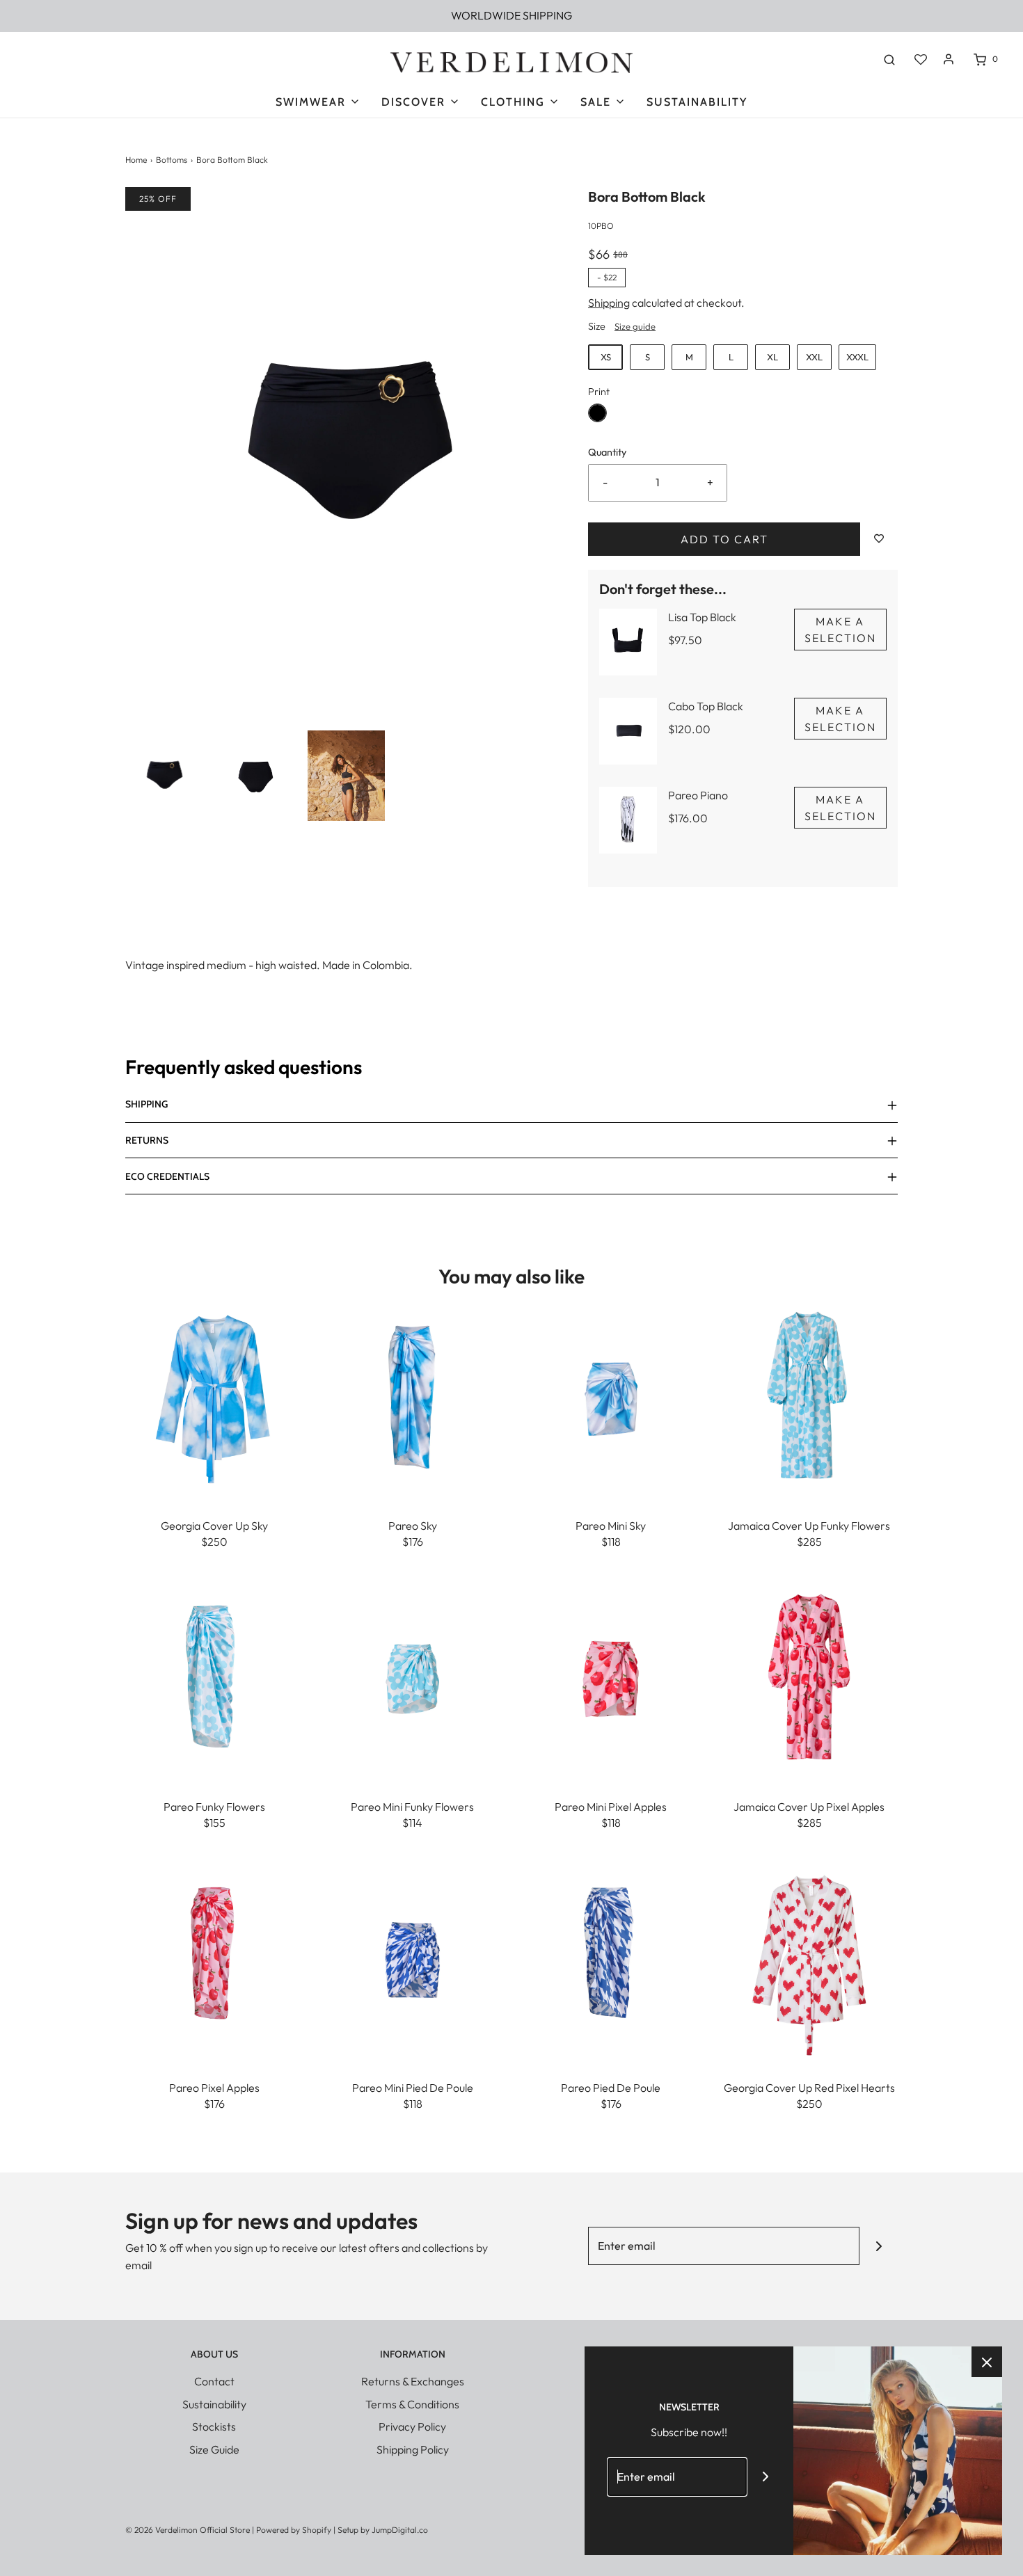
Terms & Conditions (412, 2404)
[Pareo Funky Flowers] (214, 1677)
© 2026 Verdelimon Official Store (188, 2530)
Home (136, 160)
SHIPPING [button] (146, 1104)
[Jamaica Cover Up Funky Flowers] (809, 1396)
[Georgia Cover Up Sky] (214, 1396)
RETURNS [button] (147, 1140)
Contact (214, 2381)
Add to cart (724, 539)
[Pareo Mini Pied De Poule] (412, 1958)
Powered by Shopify (294, 2530)
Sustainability (214, 2404)
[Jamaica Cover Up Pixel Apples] (809, 1677)
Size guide (635, 326)
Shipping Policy (413, 2449)
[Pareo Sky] (412, 1396)
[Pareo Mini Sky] (611, 1396)
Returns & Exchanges (413, 2381)
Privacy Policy (412, 2426)
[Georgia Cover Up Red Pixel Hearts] (809, 1958)
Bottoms (172, 160)
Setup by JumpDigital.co (383, 2530)
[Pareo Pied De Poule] (611, 1958)
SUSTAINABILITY (697, 102)
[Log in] (949, 59)
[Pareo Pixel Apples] (214, 1958)
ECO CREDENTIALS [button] (167, 1176)
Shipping (609, 303)
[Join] (879, 2246)
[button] (164, 776)
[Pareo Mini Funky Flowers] (412, 1677)
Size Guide (214, 2449)
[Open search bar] (889, 59)
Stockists (214, 2426)
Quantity (607, 452)
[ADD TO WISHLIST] (879, 539)
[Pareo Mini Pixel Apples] (611, 1677)
